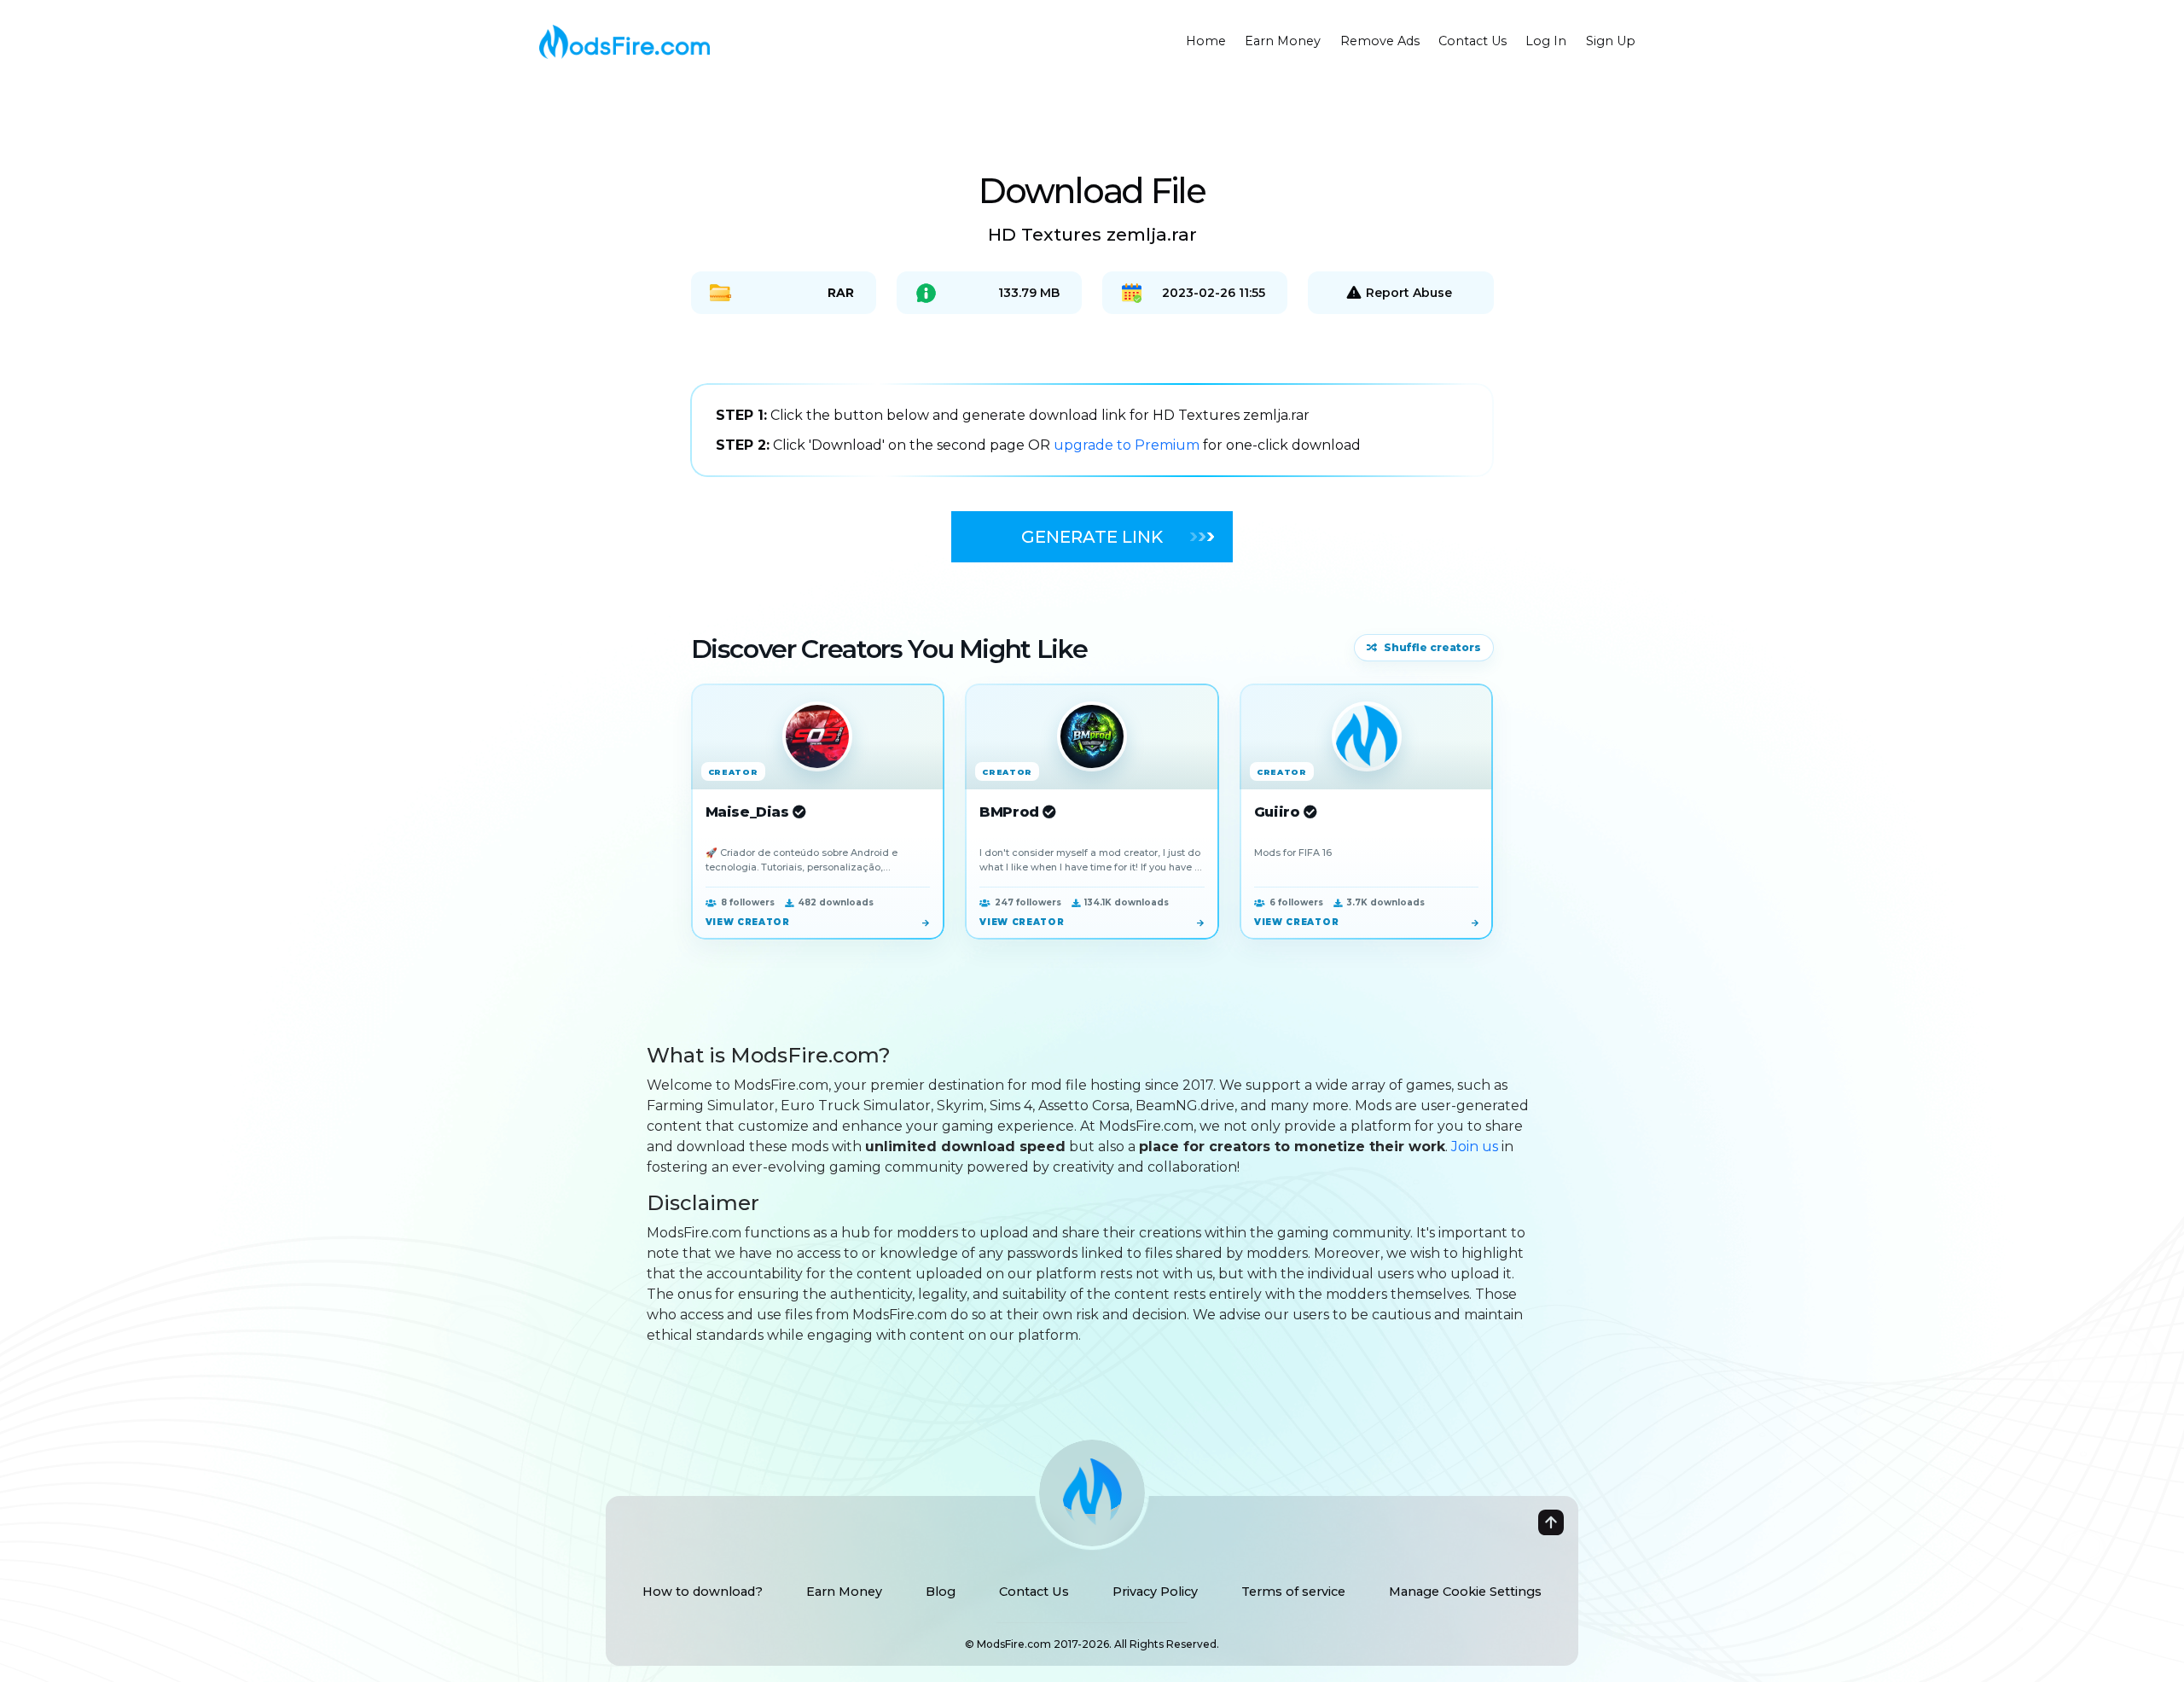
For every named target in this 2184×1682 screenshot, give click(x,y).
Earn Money (1283, 41)
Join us (1475, 1147)
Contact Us (1472, 41)
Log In (1546, 41)
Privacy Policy (1155, 1592)
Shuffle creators (1432, 647)
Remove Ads (1380, 41)
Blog (941, 1592)
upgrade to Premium (1128, 445)
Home (1206, 41)
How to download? (703, 1592)
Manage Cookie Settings (1465, 1592)
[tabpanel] (1092, 430)
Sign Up (1611, 41)
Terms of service (1293, 1592)
